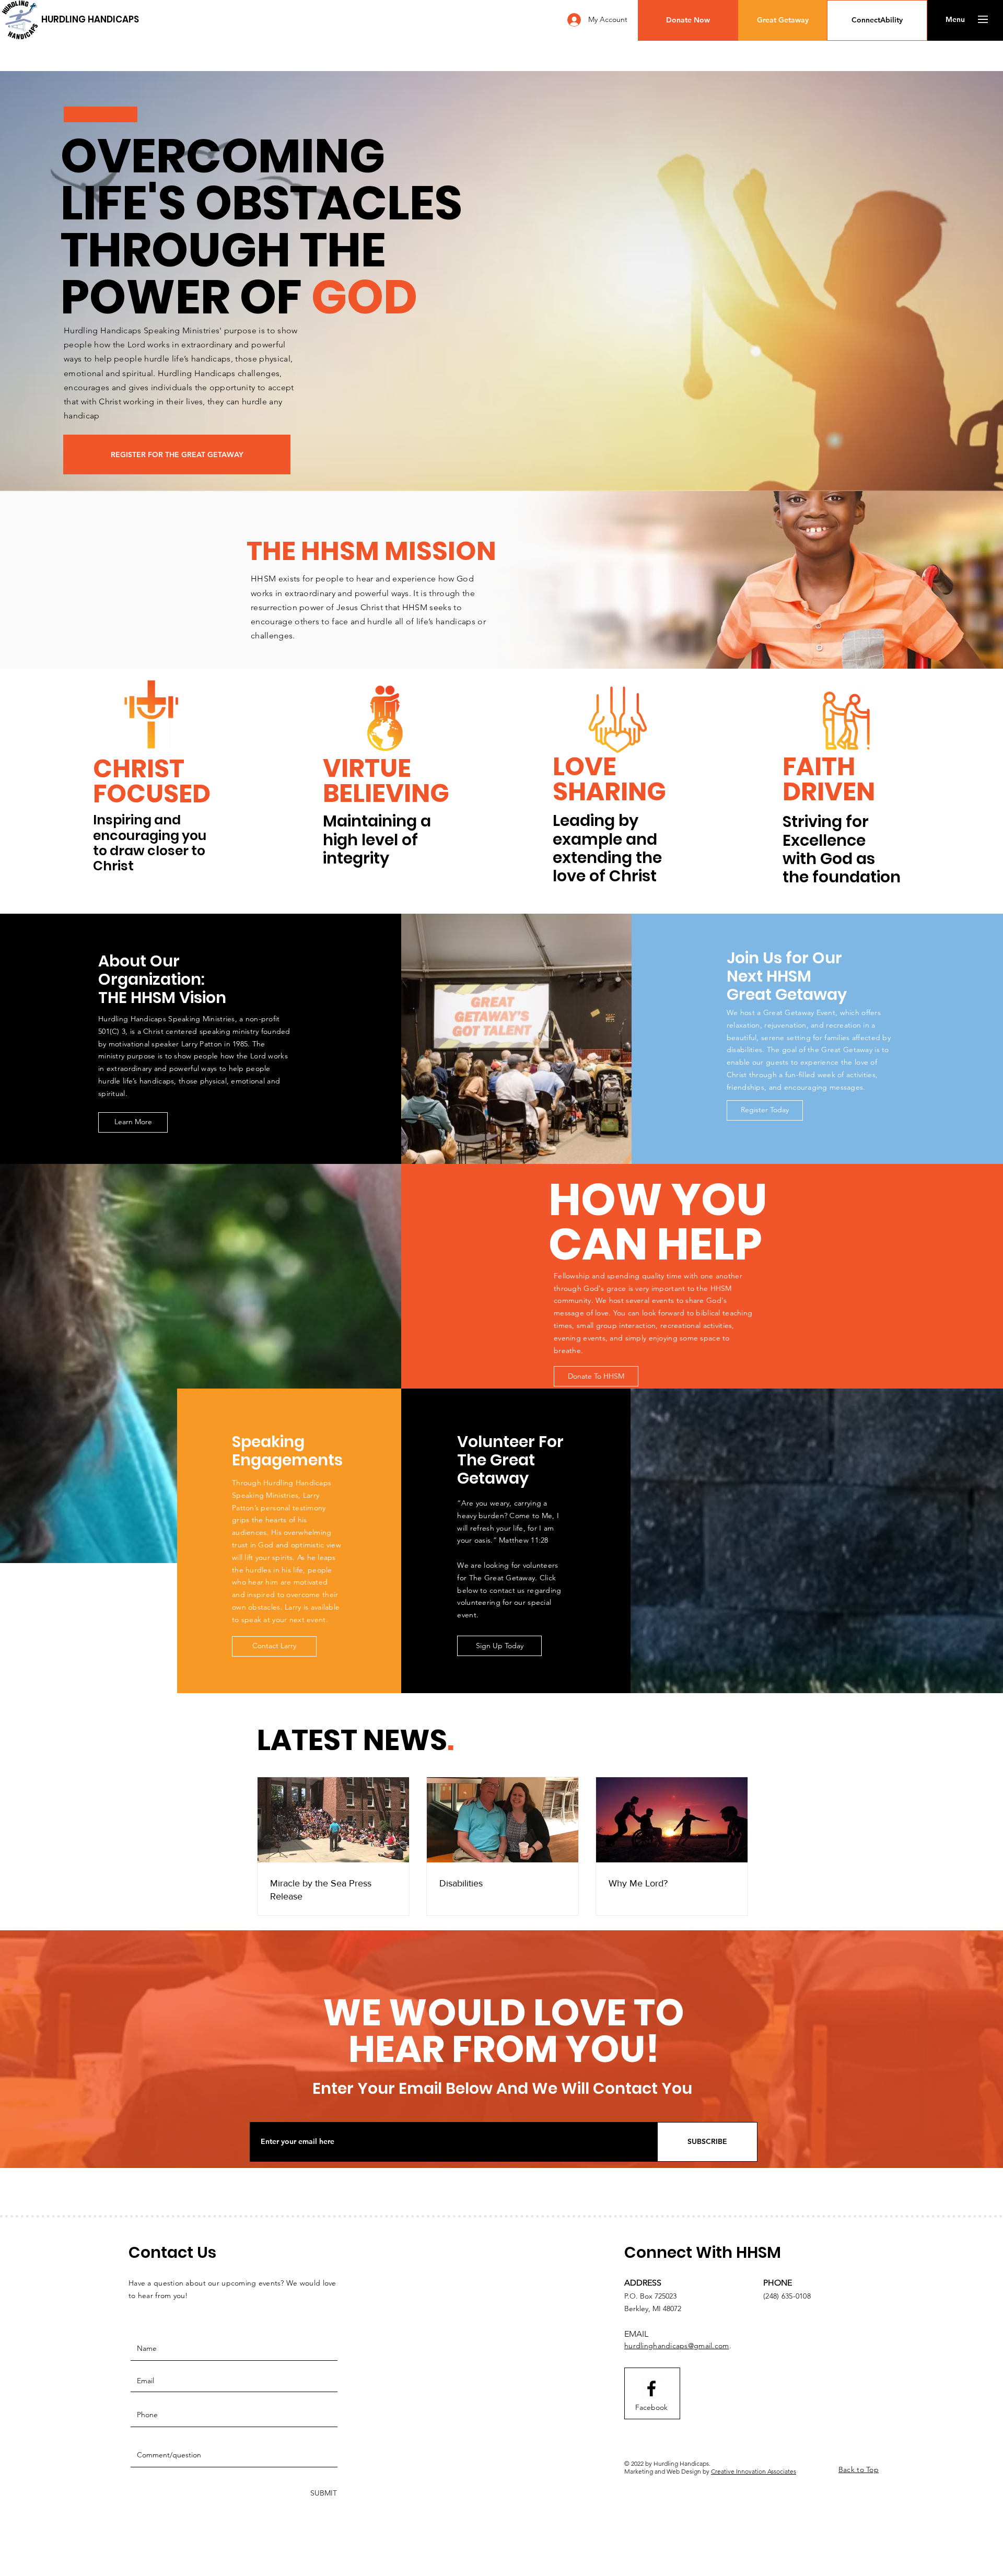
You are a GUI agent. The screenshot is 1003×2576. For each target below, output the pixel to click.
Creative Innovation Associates (754, 2471)
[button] (688, 20)
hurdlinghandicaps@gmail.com (677, 2346)
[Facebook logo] (651, 2388)
